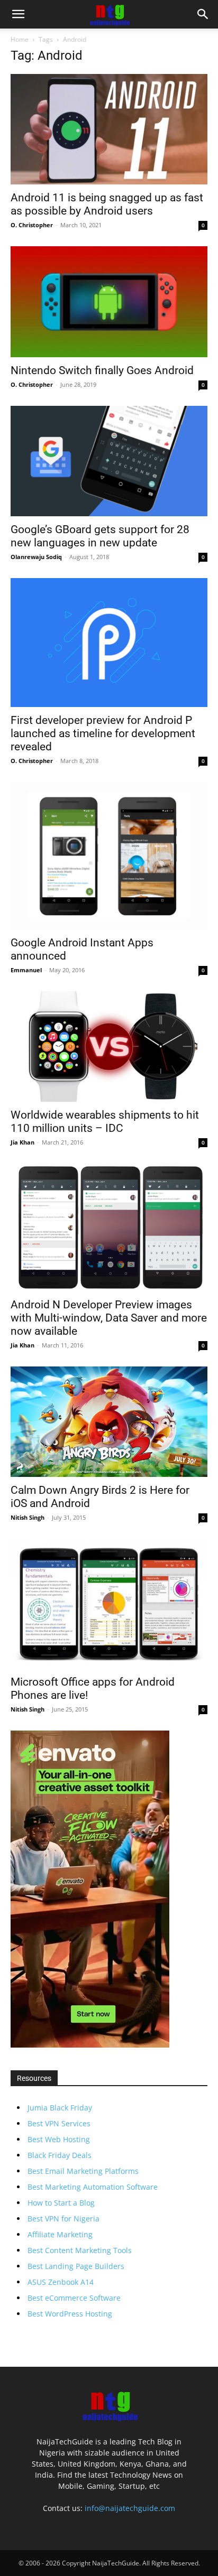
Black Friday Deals (60, 2155)
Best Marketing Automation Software (93, 2187)
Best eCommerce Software (74, 2298)
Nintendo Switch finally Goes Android (103, 370)
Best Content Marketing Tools (80, 2250)
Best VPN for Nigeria (63, 2219)
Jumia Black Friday (60, 2108)
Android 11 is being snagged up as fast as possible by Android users (107, 204)
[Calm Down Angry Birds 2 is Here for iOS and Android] (109, 1422)
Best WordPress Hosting (70, 2314)
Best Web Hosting (59, 2139)
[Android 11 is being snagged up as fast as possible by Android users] (109, 129)
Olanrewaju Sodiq (36, 557)
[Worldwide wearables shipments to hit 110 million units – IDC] (109, 1047)
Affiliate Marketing (60, 2234)
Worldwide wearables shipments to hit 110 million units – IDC (105, 1122)
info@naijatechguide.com (130, 2508)
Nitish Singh (28, 1517)
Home (20, 39)
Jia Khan (22, 1142)
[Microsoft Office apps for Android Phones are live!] (109, 1604)
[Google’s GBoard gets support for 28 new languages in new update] (109, 461)
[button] (18, 14)
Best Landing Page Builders (76, 2266)
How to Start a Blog (61, 2203)
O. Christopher (32, 225)
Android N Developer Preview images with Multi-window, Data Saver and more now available (109, 1318)
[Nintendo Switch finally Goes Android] (109, 301)
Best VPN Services (59, 2123)
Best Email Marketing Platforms (83, 2171)
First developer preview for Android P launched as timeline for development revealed (103, 733)
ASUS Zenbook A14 (61, 2282)
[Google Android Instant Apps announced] (109, 856)
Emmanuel (26, 970)
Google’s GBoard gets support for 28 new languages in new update (100, 536)
